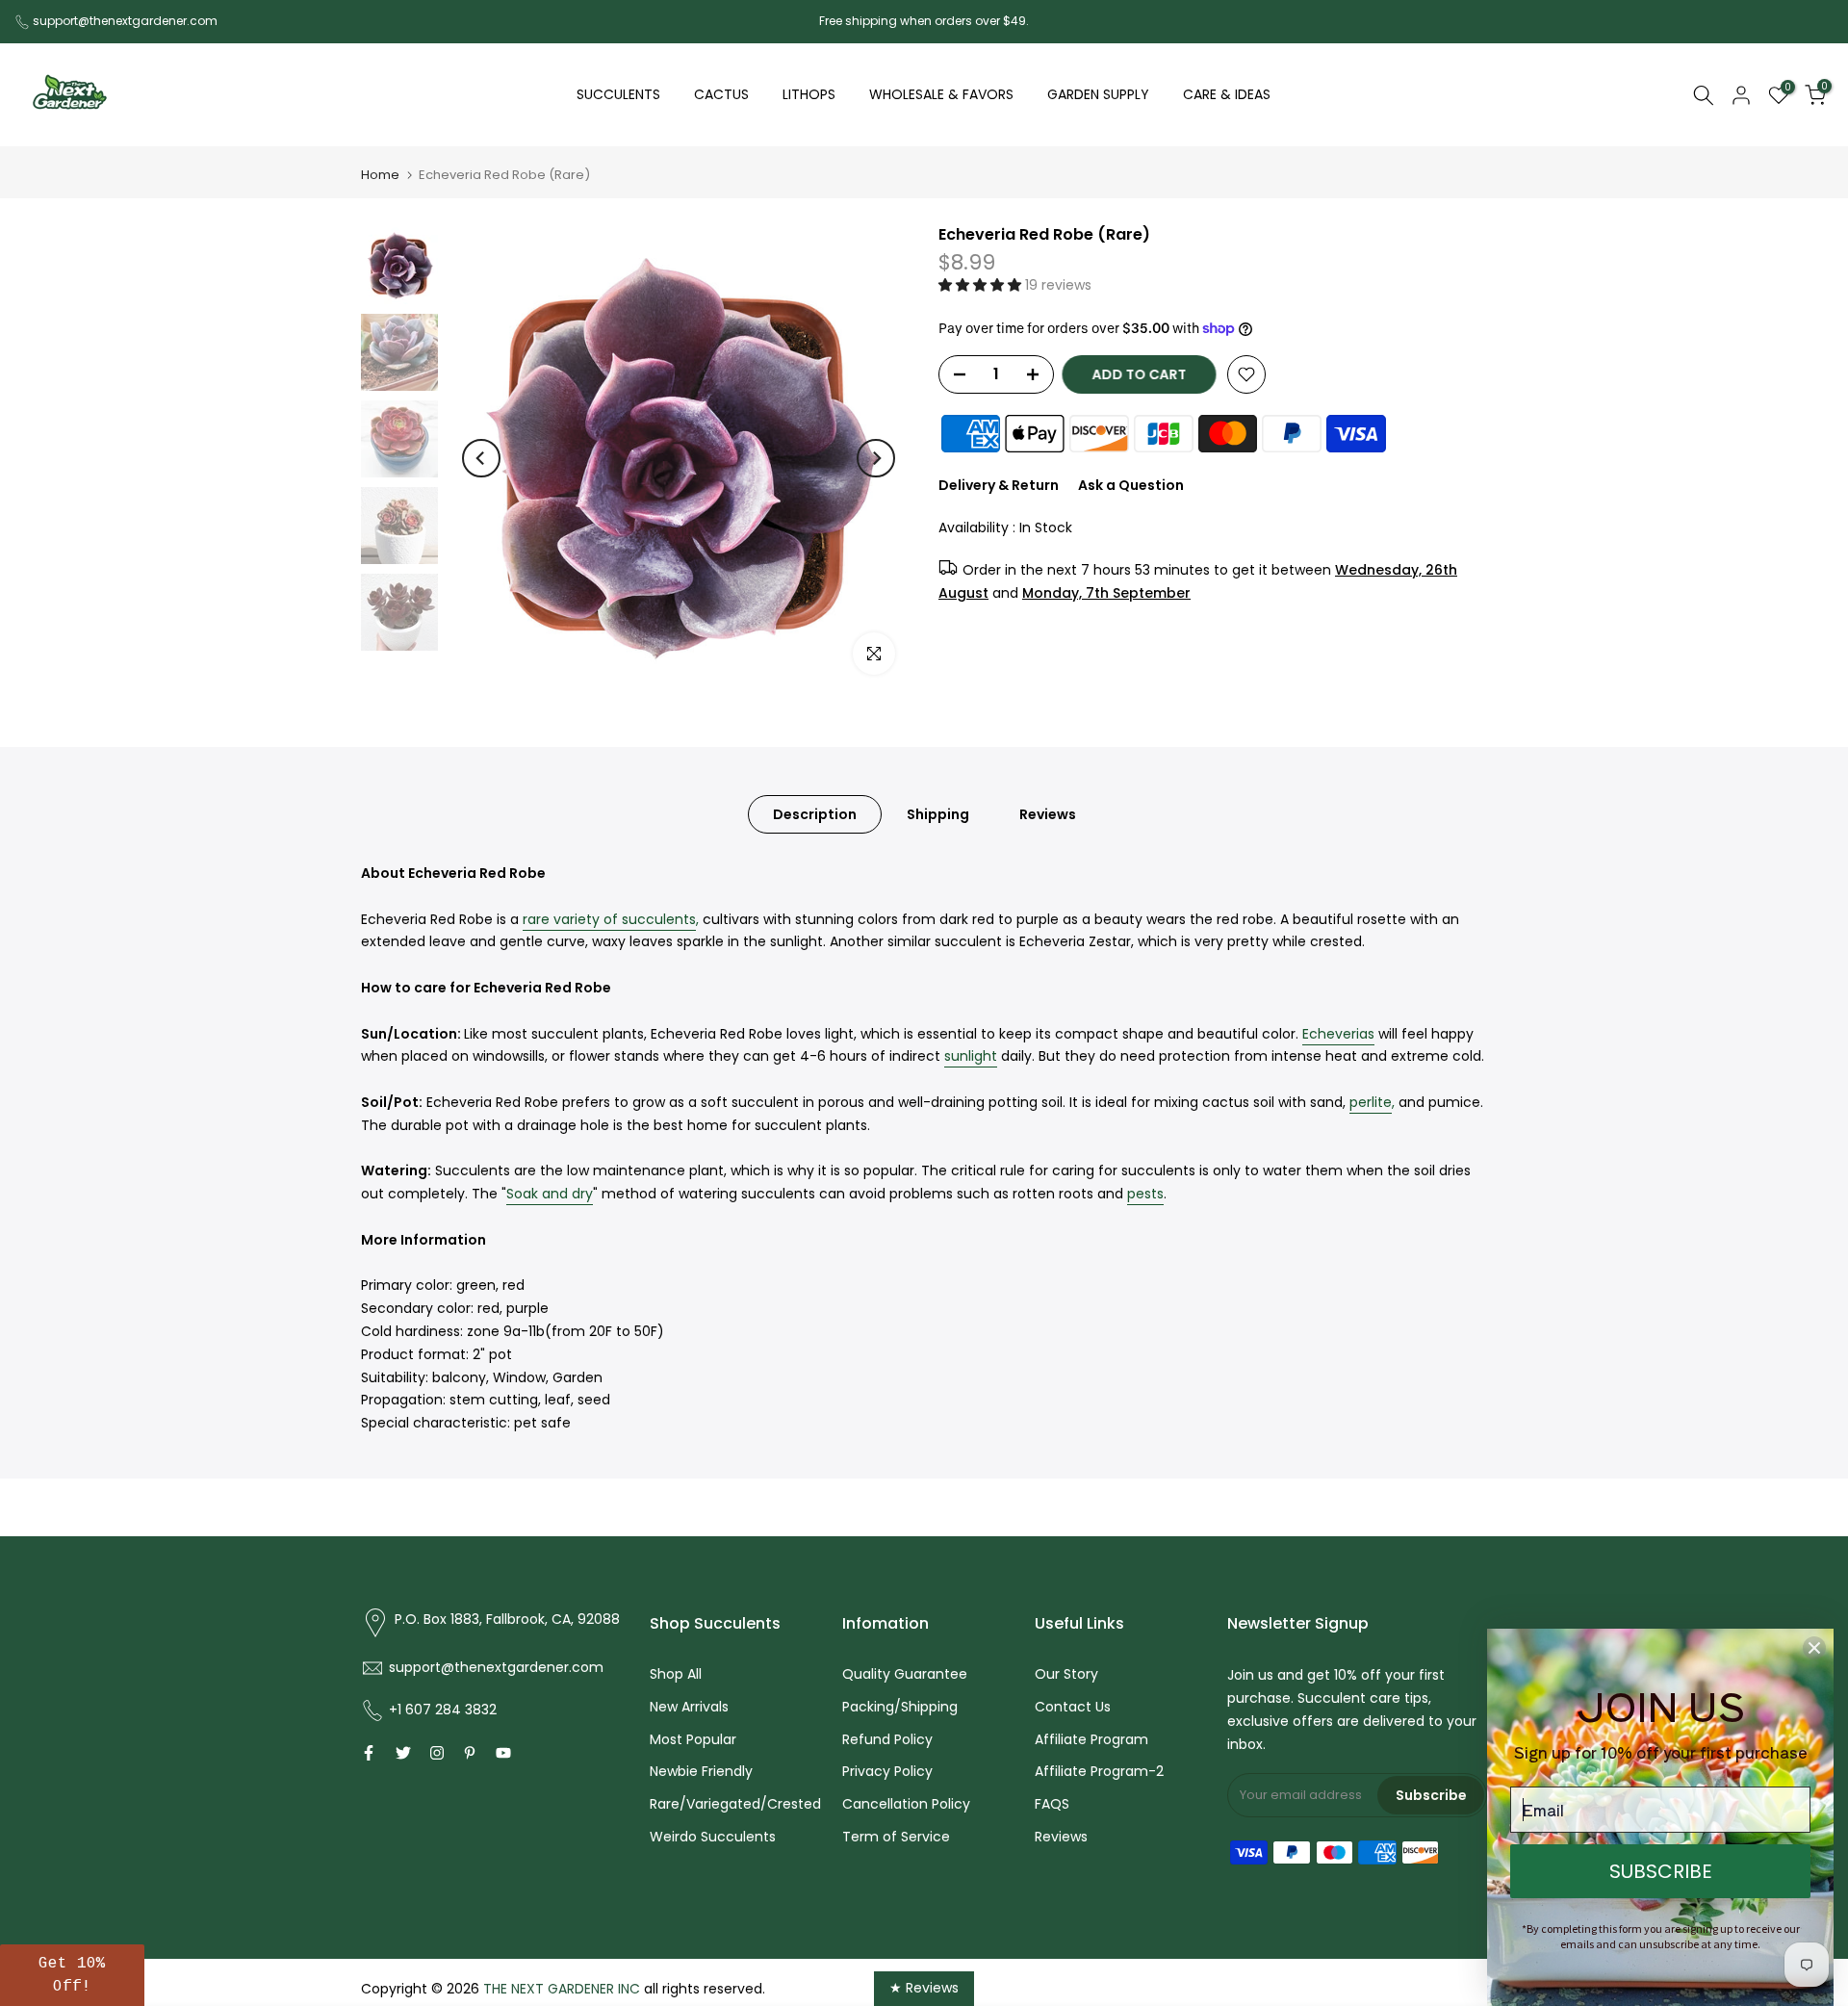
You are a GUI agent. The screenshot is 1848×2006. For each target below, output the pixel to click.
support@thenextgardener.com (125, 21)
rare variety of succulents (609, 919)
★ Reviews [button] (924, 1988)
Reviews (1048, 814)
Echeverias (1338, 1034)
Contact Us (1073, 1707)
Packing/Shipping (900, 1707)
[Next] (876, 458)
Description (815, 814)
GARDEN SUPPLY (1098, 94)
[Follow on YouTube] (503, 1753)
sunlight (971, 1056)
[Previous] (481, 458)
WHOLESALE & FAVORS (941, 94)
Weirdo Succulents (713, 1837)
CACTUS (721, 94)
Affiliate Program (1091, 1739)
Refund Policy (887, 1739)
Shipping (938, 814)
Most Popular (693, 1739)
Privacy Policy (887, 1771)
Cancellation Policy (906, 1804)
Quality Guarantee (905, 1674)
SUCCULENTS (618, 94)
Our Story (1066, 1674)
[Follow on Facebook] (369, 1753)
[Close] (1814, 1648)
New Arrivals (689, 1707)
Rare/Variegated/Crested (735, 1804)
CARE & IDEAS (1227, 94)
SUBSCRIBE (1661, 1871)
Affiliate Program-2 (1099, 1771)
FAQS (1052, 1804)
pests (1145, 1194)
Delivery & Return (999, 485)
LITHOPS (809, 94)
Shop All (676, 1674)
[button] (982, 285)
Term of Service (896, 1837)
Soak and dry (550, 1194)
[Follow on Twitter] (403, 1753)
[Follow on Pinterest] (470, 1753)
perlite (1371, 1102)
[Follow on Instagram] (437, 1753)
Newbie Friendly (701, 1771)
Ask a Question (1131, 485)
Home (380, 175)
